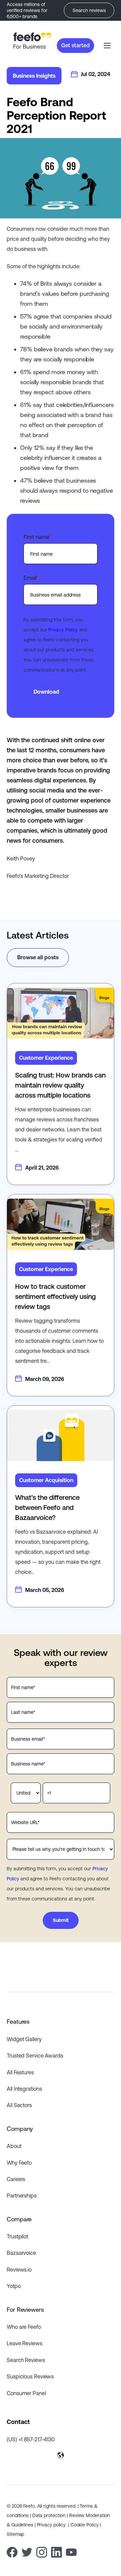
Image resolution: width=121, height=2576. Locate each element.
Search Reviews (26, 2360)
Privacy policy (52, 2525)
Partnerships (22, 2196)
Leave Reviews (25, 2343)
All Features (20, 2072)
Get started (75, 45)
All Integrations (24, 2089)
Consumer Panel (26, 2393)
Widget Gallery (24, 2039)
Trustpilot (17, 2236)
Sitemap (15, 2534)
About (14, 2146)
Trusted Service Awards (35, 2056)
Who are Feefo (24, 2327)
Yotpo (14, 2286)
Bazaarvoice (21, 2253)
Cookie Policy (85, 2525)
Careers (16, 2179)
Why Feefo (19, 2163)
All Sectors (19, 2105)
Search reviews (89, 10)
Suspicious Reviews (30, 2376)
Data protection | (51, 2515)
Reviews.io (19, 2270)
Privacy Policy (63, 630)
